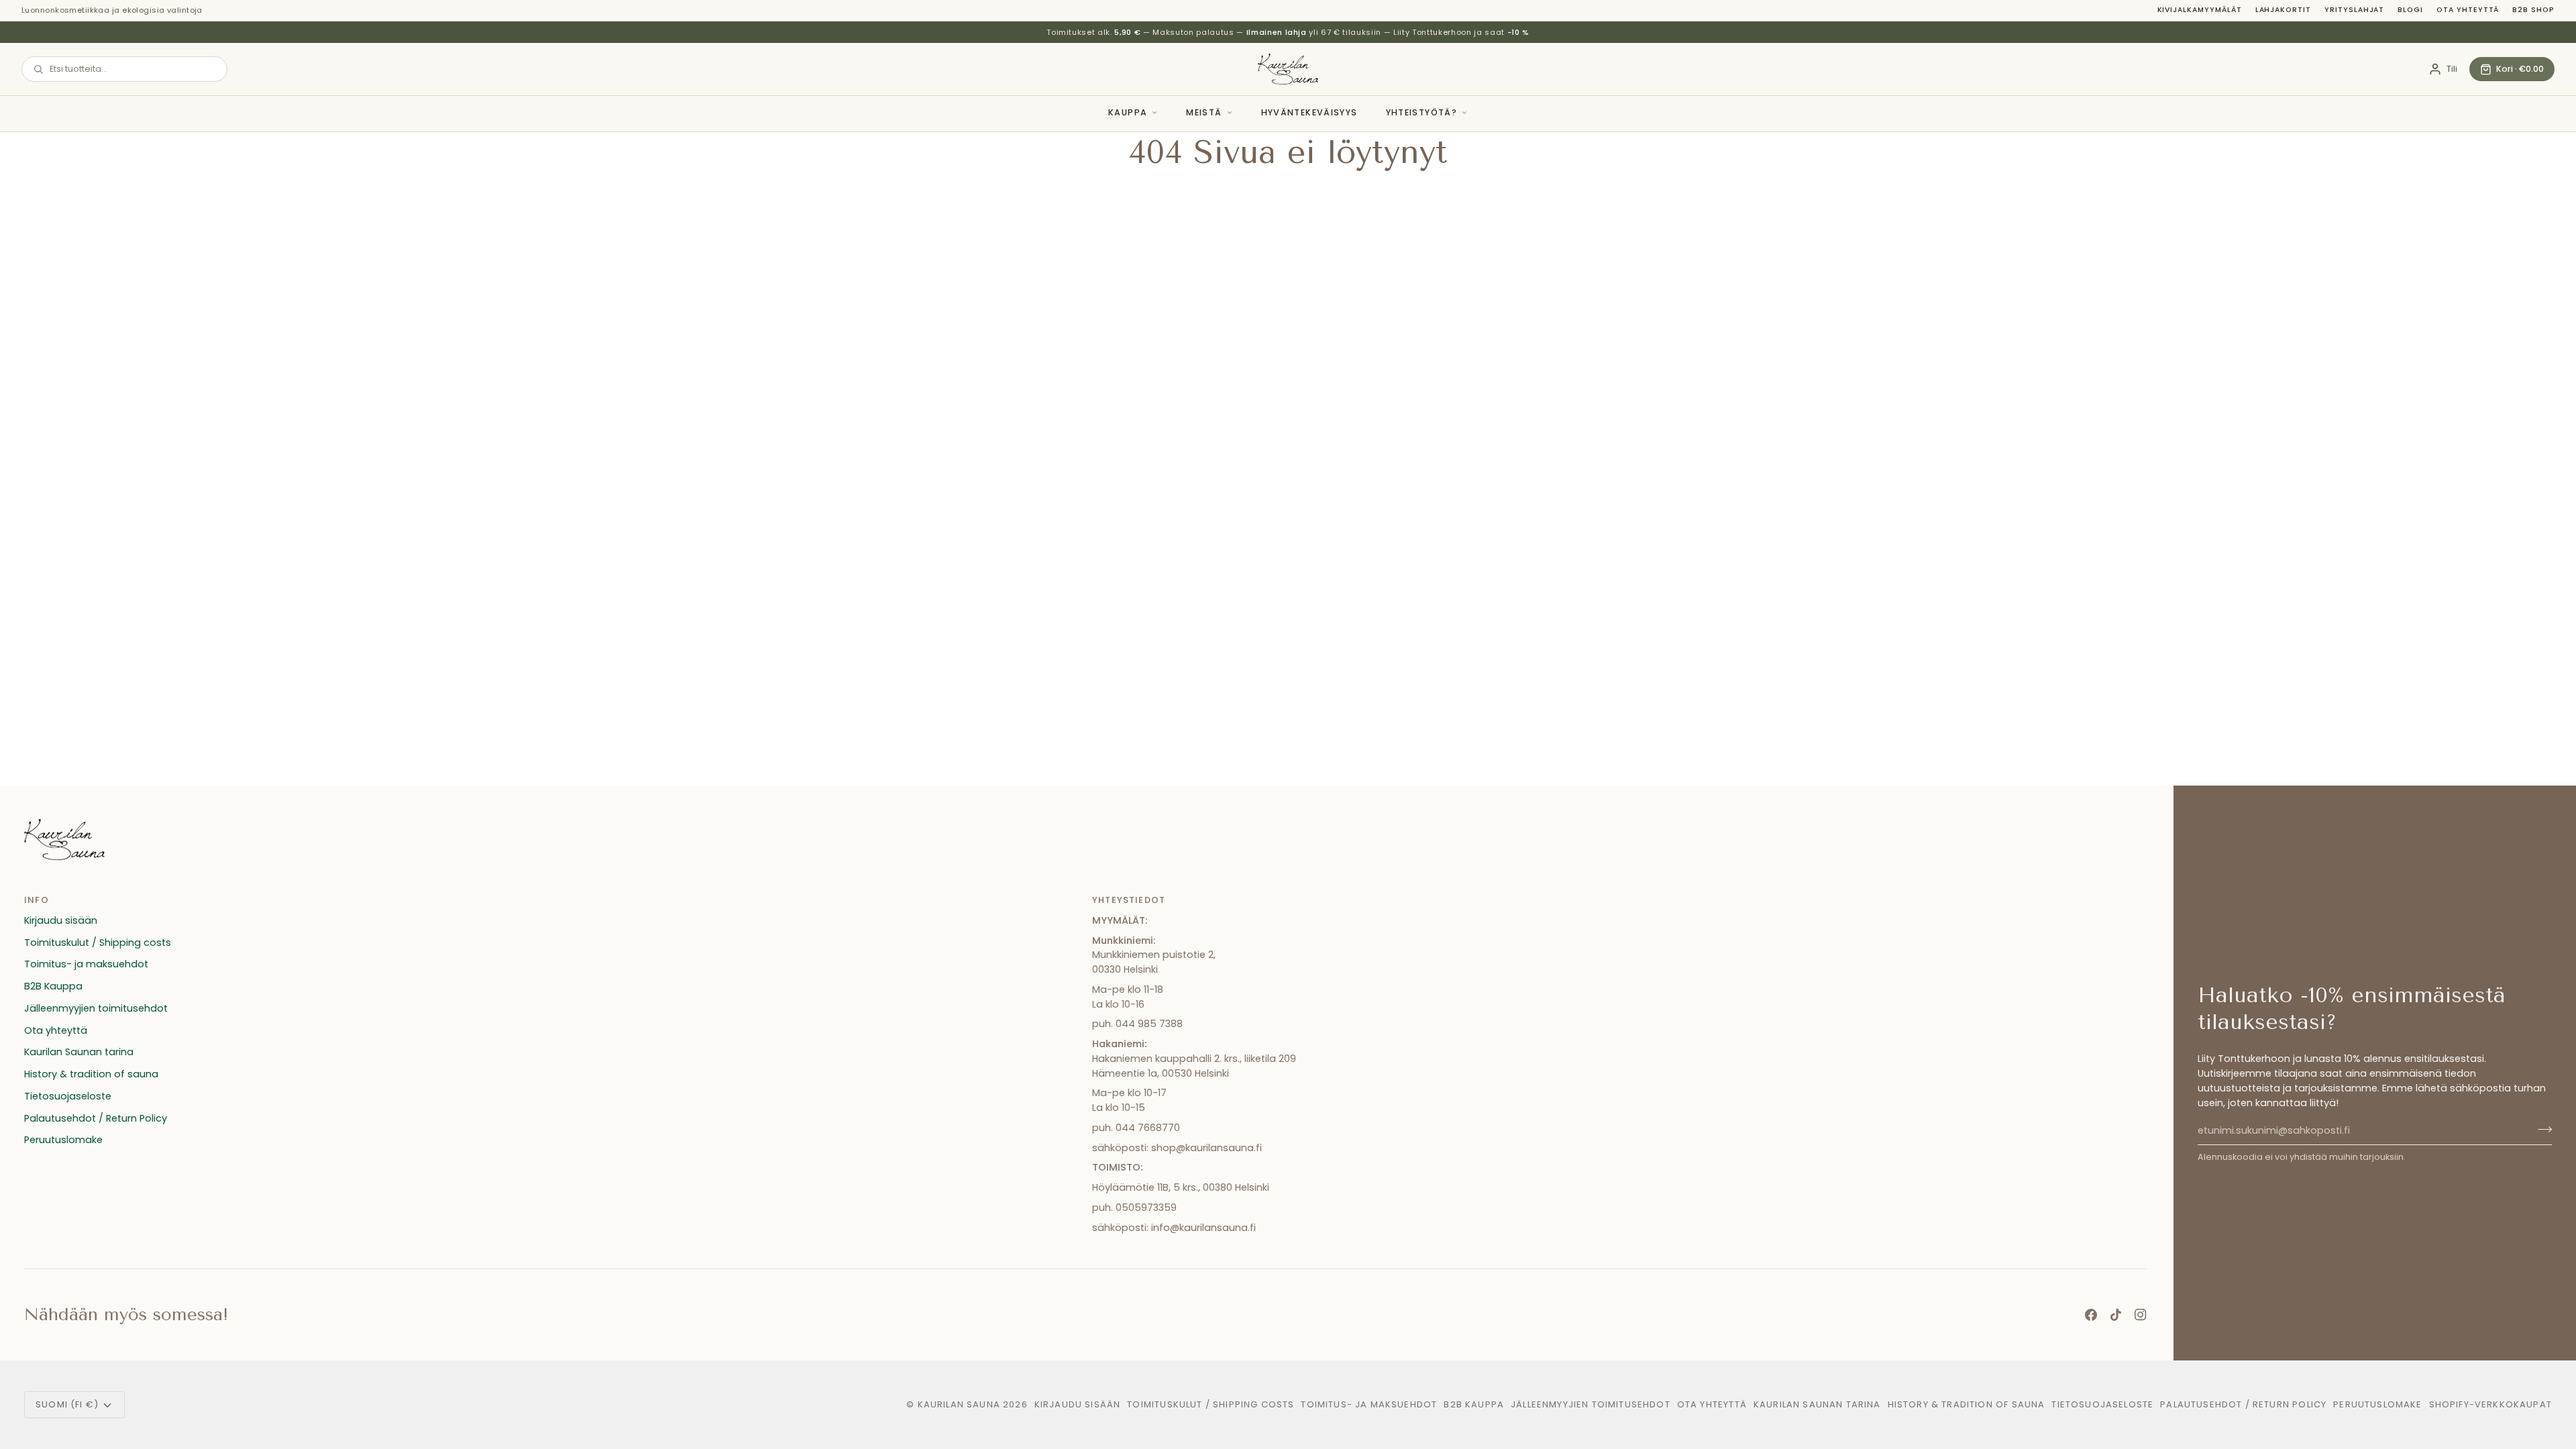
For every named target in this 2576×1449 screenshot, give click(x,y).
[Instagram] (2141, 1315)
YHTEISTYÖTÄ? (1422, 112)
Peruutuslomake (63, 1140)
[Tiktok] (2116, 1315)
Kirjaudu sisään (61, 920)
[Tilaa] (2541, 1129)
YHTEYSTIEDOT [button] (1129, 900)
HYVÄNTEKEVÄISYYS (1309, 112)
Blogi (2410, 10)
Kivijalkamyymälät (2200, 10)
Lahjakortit (2283, 10)
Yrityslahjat (2354, 10)
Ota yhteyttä (2468, 10)
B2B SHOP (2533, 10)
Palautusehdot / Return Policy (96, 1118)
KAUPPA (1128, 112)
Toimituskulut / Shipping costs (98, 943)
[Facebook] (2091, 1315)
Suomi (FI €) (67, 1404)
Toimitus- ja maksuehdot (86, 964)
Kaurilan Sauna (959, 1404)
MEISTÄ (1204, 112)
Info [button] (37, 900)
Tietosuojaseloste (68, 1096)
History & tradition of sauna (91, 1074)
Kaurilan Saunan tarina (79, 1052)
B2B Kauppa (53, 986)
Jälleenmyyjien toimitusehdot (96, 1008)
